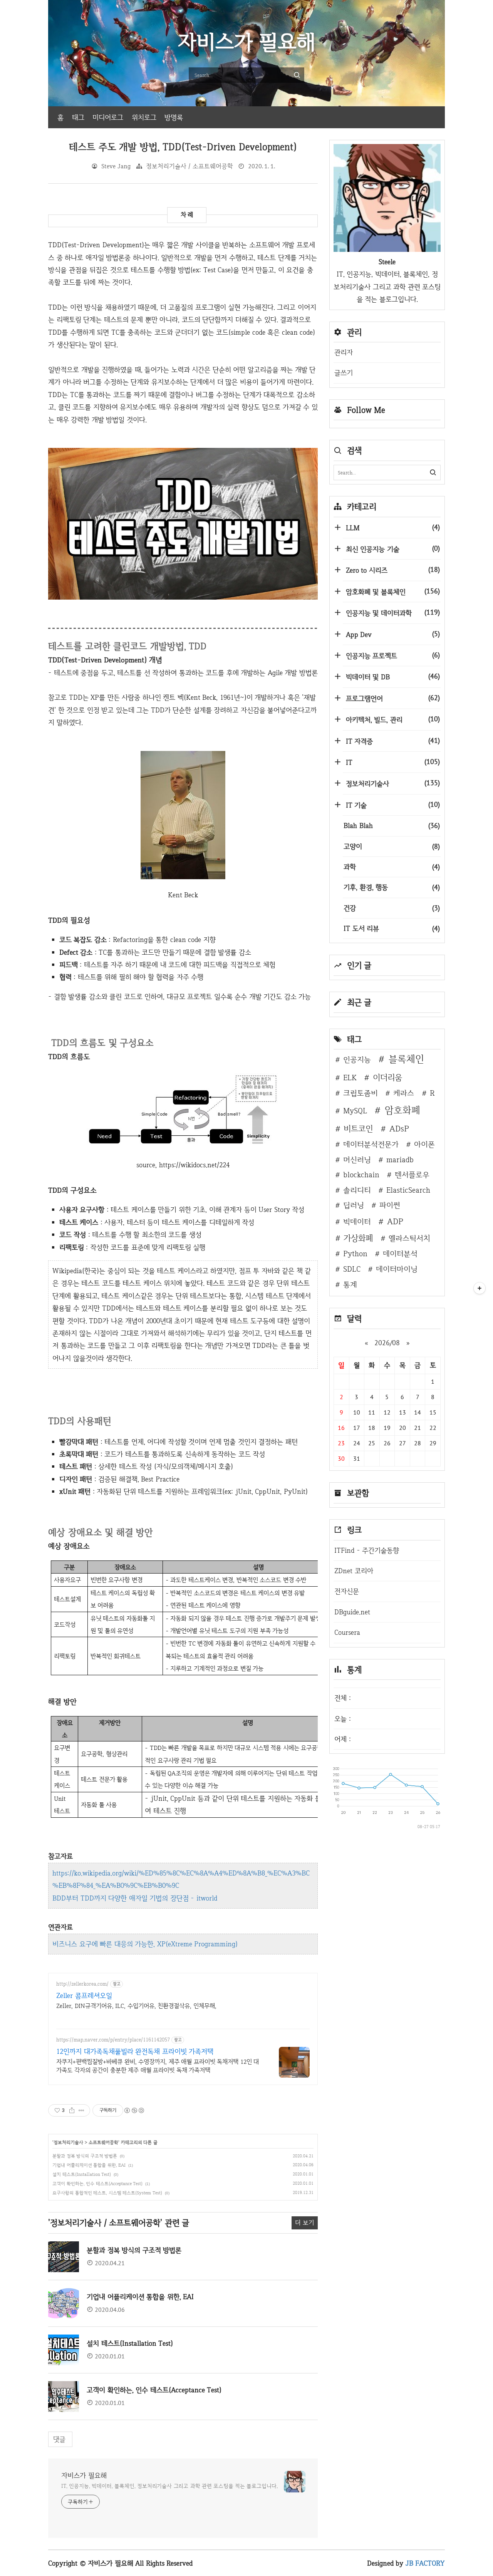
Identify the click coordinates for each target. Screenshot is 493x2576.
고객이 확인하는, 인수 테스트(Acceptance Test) (97, 2184)
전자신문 (347, 1591)
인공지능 (357, 1059)
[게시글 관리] (81, 2110)
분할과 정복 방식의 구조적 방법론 (85, 2156)
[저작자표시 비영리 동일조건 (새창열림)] (134, 2110)
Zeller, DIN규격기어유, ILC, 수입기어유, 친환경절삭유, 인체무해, (136, 2006)
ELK (350, 1078)
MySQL (355, 1111)
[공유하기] (72, 2110)
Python (355, 1254)
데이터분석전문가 (371, 1144)
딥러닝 (354, 1205)
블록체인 (406, 1059)
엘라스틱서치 (409, 1238)
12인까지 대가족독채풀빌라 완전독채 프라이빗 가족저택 (135, 2051)
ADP (395, 1221)
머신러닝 (357, 1160)
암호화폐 (402, 1110)
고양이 (392, 846)
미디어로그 (108, 117)
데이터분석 (400, 1254)
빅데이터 (357, 1222)
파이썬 (390, 1205)
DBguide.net (352, 1612)
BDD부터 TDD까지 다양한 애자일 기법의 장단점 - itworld (135, 1898)
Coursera (347, 1632)
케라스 (404, 1093)
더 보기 (305, 2223)
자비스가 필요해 (84, 2475)
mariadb (400, 1160)
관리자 (344, 352)
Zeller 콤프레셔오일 (84, 1995)
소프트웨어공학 (103, 2142)
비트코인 (358, 1128)
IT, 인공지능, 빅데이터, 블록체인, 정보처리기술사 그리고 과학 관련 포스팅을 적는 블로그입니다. (169, 2486)
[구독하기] (480, 1288)
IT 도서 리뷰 (392, 928)
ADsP (399, 1128)
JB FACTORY (425, 2563)
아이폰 (424, 1144)
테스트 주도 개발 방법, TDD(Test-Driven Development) (183, 147)
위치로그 (144, 117)
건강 (392, 908)
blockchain (361, 1175)
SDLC (352, 1269)
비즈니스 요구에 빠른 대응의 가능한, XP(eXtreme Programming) (145, 1944)
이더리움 (387, 1077)
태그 (78, 117)
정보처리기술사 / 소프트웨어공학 (189, 166)
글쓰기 (344, 373)
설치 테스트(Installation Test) (82, 2174)
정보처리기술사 (68, 2142)
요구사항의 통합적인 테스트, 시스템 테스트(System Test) (107, 2193)
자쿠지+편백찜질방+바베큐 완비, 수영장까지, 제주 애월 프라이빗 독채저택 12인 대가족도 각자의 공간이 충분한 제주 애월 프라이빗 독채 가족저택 (158, 2066)
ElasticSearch (408, 1190)
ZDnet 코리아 (354, 1571)
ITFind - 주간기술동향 (367, 1550)
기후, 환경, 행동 (392, 887)
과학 (392, 867)
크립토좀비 (361, 1093)
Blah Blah (392, 825)
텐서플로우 (412, 1175)
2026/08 (387, 1343)
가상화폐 (358, 1238)
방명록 (174, 117)
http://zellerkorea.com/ (82, 1984)
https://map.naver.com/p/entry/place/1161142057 (113, 2040)
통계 (350, 1284)
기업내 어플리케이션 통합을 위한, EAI (89, 2165)
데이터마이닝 (397, 1269)
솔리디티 (357, 1190)
